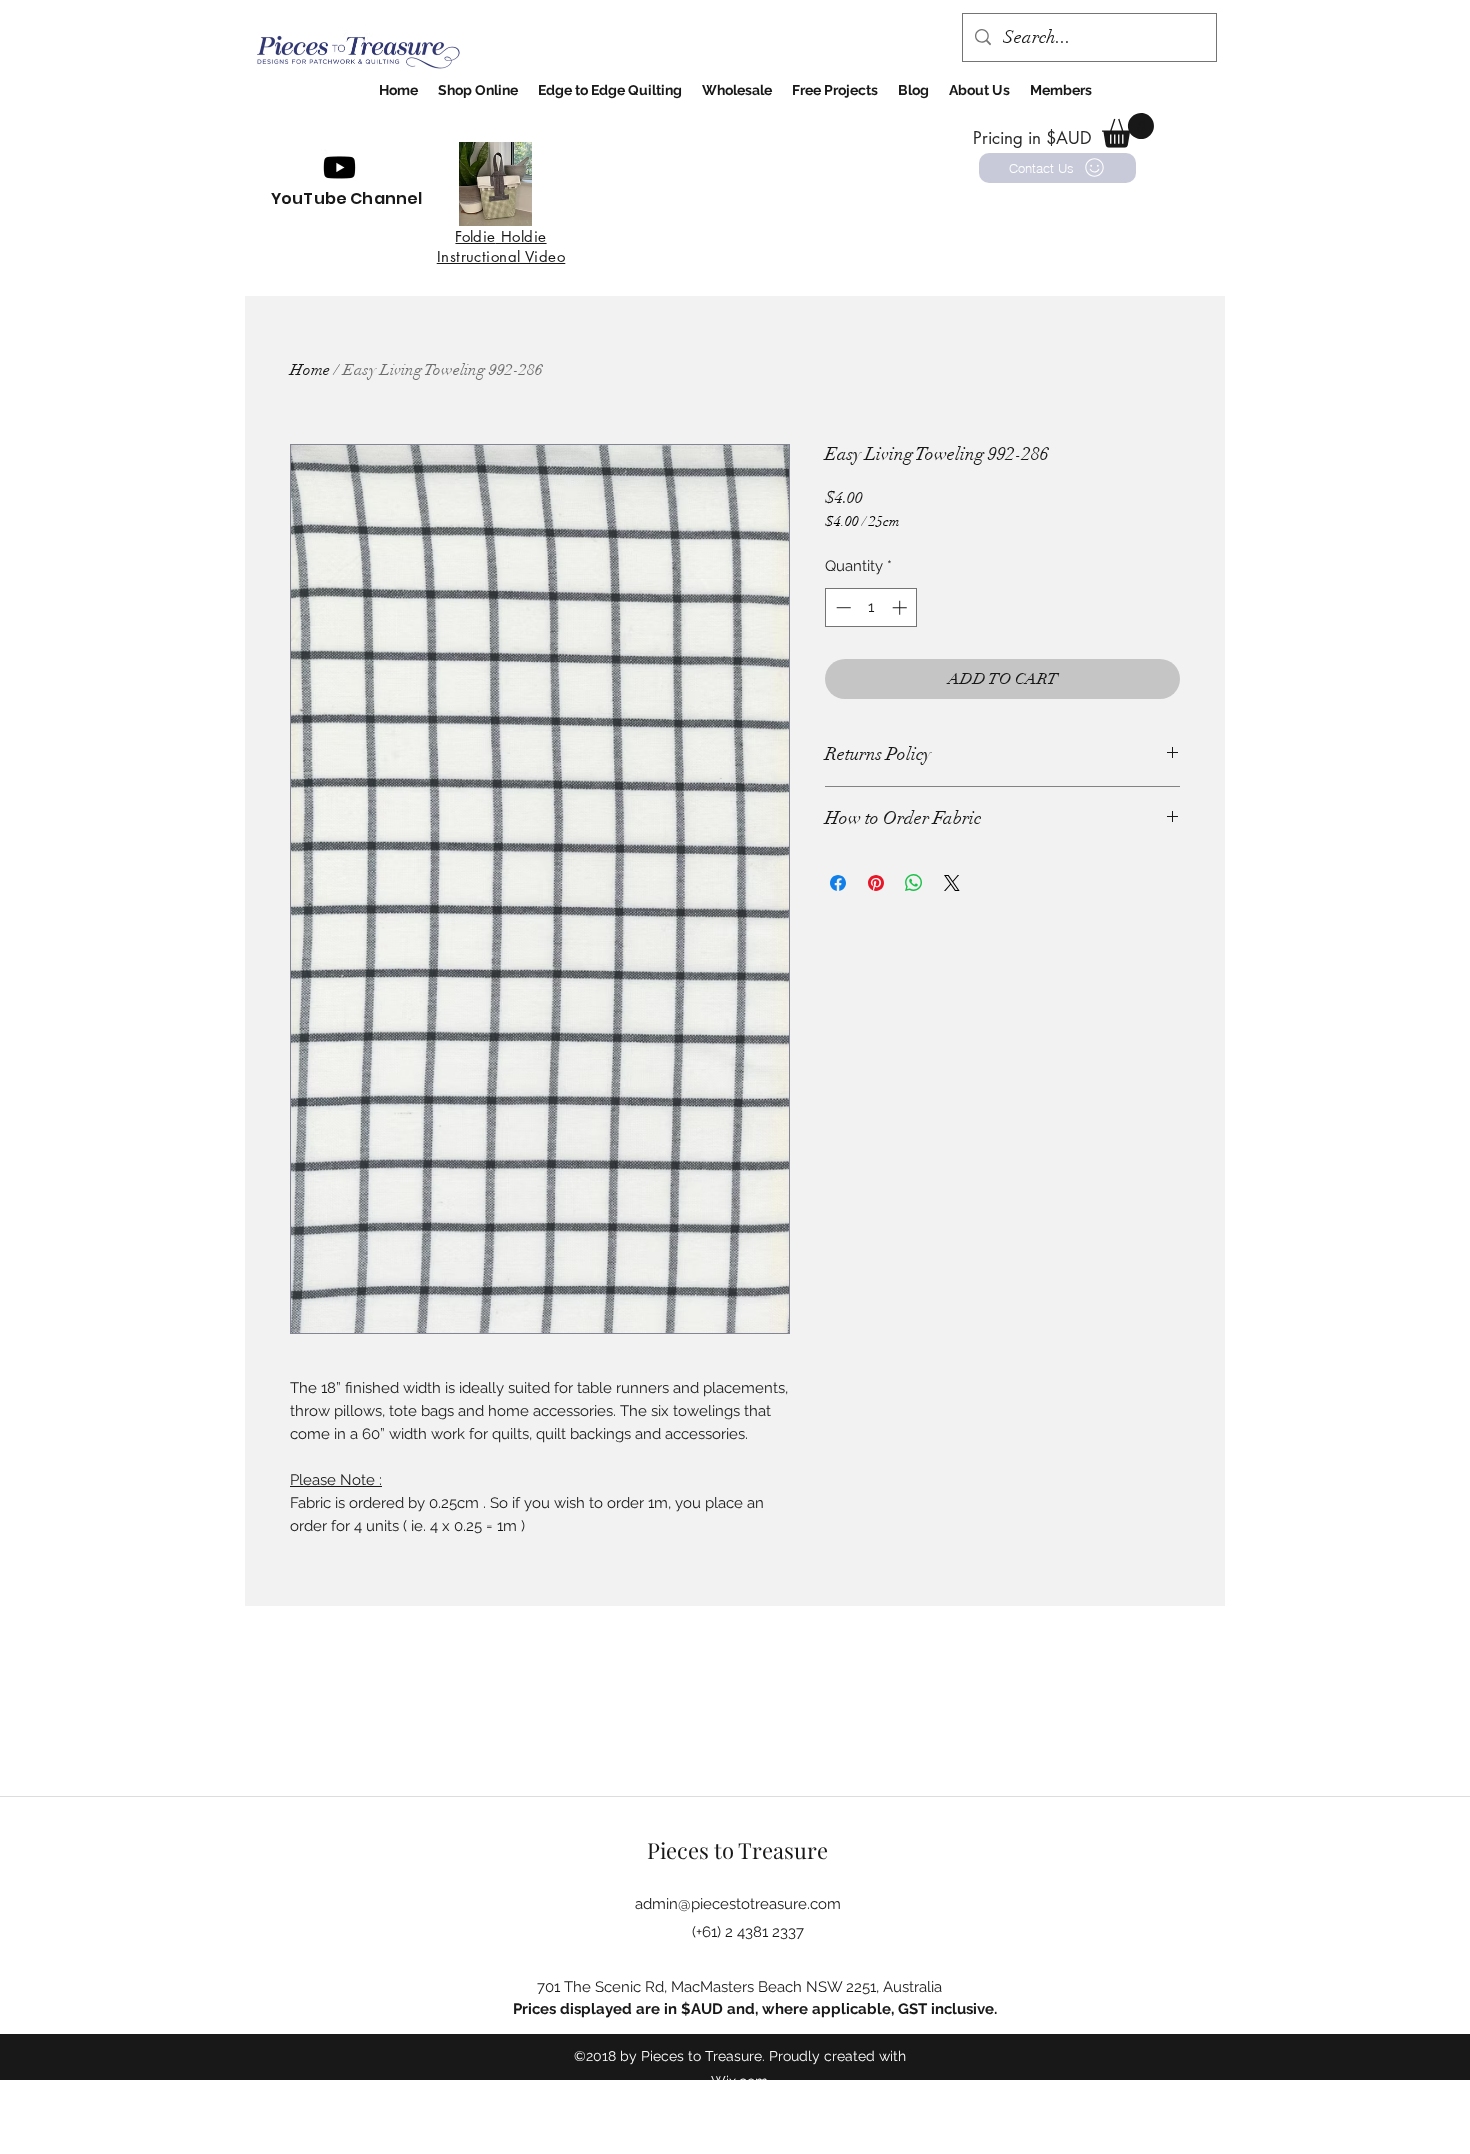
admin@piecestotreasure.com (738, 1904)
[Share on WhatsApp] (914, 883)
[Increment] (901, 607)
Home (310, 370)
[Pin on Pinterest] (876, 883)
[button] (1128, 130)
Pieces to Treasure (737, 1850)
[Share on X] (952, 883)
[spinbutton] (871, 607)
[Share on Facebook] (838, 883)
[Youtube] (339, 167)
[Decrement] (841, 607)
